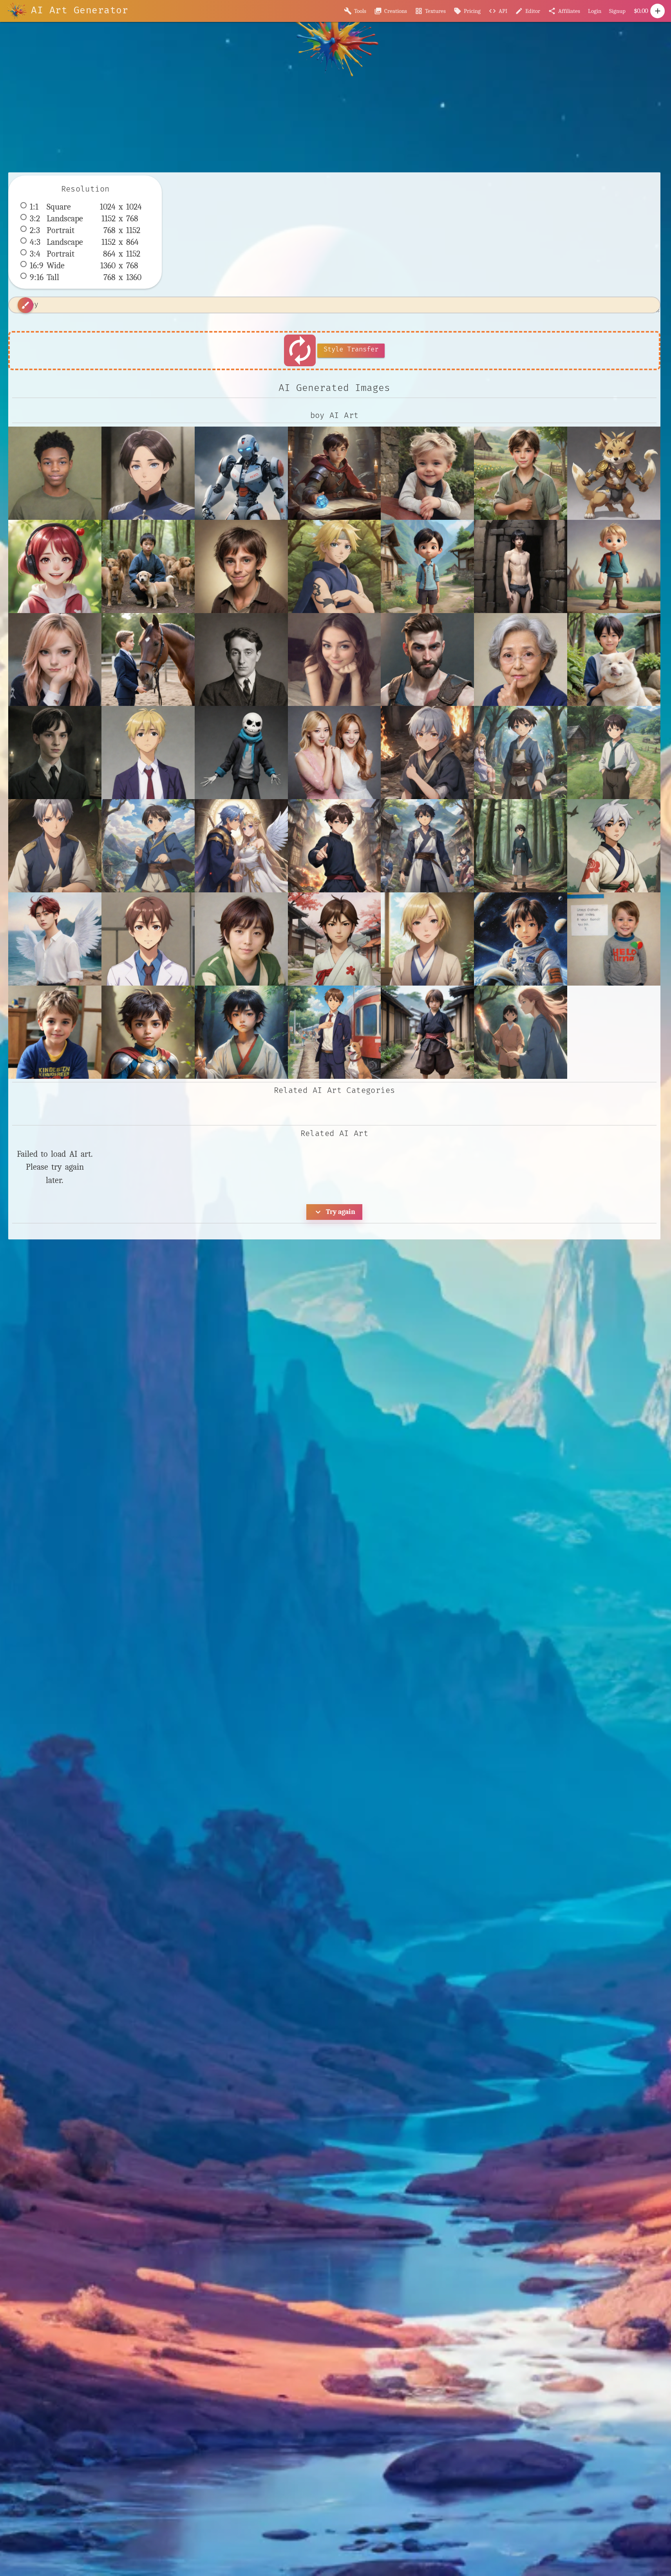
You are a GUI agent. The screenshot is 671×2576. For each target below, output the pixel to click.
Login (595, 11)
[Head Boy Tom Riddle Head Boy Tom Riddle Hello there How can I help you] (55, 753)
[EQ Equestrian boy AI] (148, 660)
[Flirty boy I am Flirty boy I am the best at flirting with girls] (335, 660)
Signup (617, 11)
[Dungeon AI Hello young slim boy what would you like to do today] (521, 566)
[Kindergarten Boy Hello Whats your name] (614, 939)
